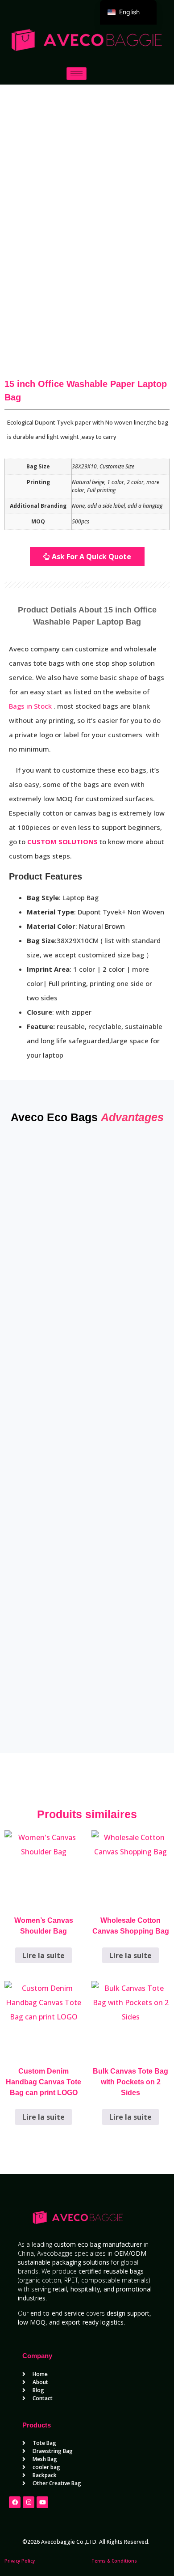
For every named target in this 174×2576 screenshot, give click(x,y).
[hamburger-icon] (77, 74)
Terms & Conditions (114, 2561)
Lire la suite (43, 1955)
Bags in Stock (31, 706)
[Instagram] (29, 2502)
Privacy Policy (20, 2561)
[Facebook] (15, 2502)
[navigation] (128, 12)
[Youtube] (42, 2502)
